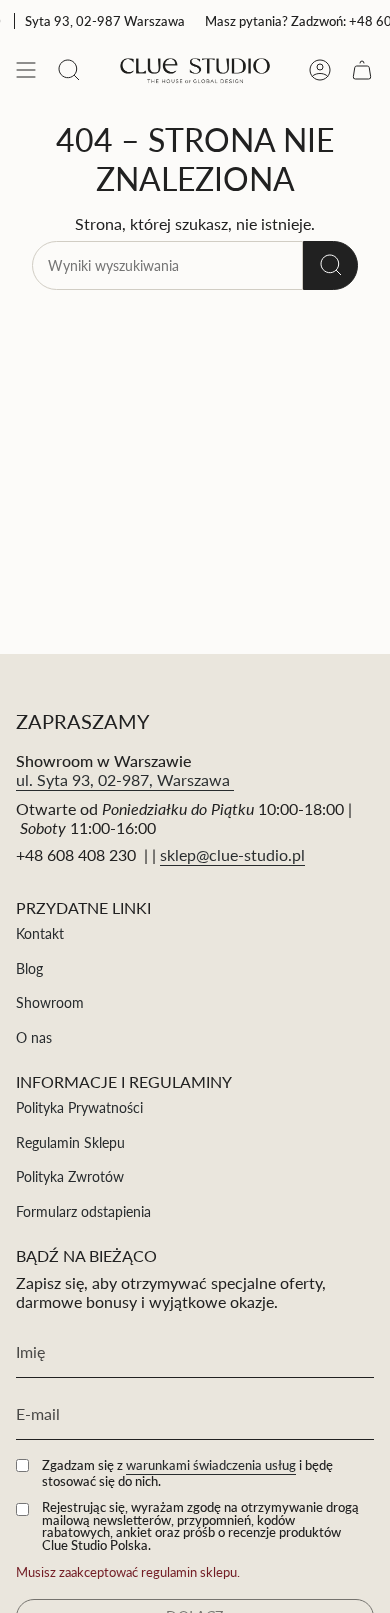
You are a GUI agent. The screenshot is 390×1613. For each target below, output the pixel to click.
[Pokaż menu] (26, 69)
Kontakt (40, 933)
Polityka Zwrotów (70, 1176)
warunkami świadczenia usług (211, 1465)
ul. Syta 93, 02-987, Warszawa (125, 779)
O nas (34, 1037)
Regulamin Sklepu (70, 1142)
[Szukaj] (330, 265)
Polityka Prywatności (79, 1107)
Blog (29, 968)
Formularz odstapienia (83, 1211)
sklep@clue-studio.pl (232, 854)
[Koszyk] (362, 69)
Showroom (50, 1002)
